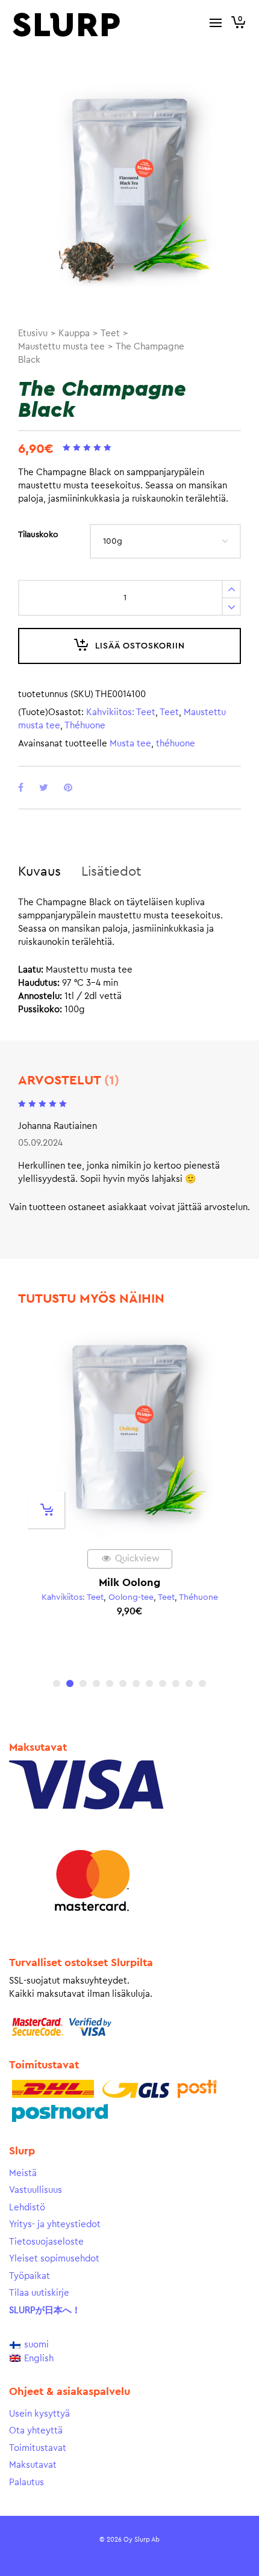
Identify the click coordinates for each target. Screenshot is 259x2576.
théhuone (176, 744)
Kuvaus (39, 871)
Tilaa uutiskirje (39, 2293)
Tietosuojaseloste (46, 2242)
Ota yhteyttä (36, 2431)
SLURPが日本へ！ (45, 2310)
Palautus (27, 2482)
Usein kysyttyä (39, 2414)
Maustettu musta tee (61, 347)
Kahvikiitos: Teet (121, 712)
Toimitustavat (38, 2448)
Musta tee (130, 744)
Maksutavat (33, 2465)
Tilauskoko (38, 535)
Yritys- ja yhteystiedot (55, 2224)
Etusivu (33, 334)
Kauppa (74, 334)
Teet (110, 334)
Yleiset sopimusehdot (54, 2259)
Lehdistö (27, 2208)
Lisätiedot (111, 871)
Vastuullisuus (36, 2190)
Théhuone (85, 726)
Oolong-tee (131, 1597)
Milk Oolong (129, 1582)
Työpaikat (30, 2276)
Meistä (23, 2173)
